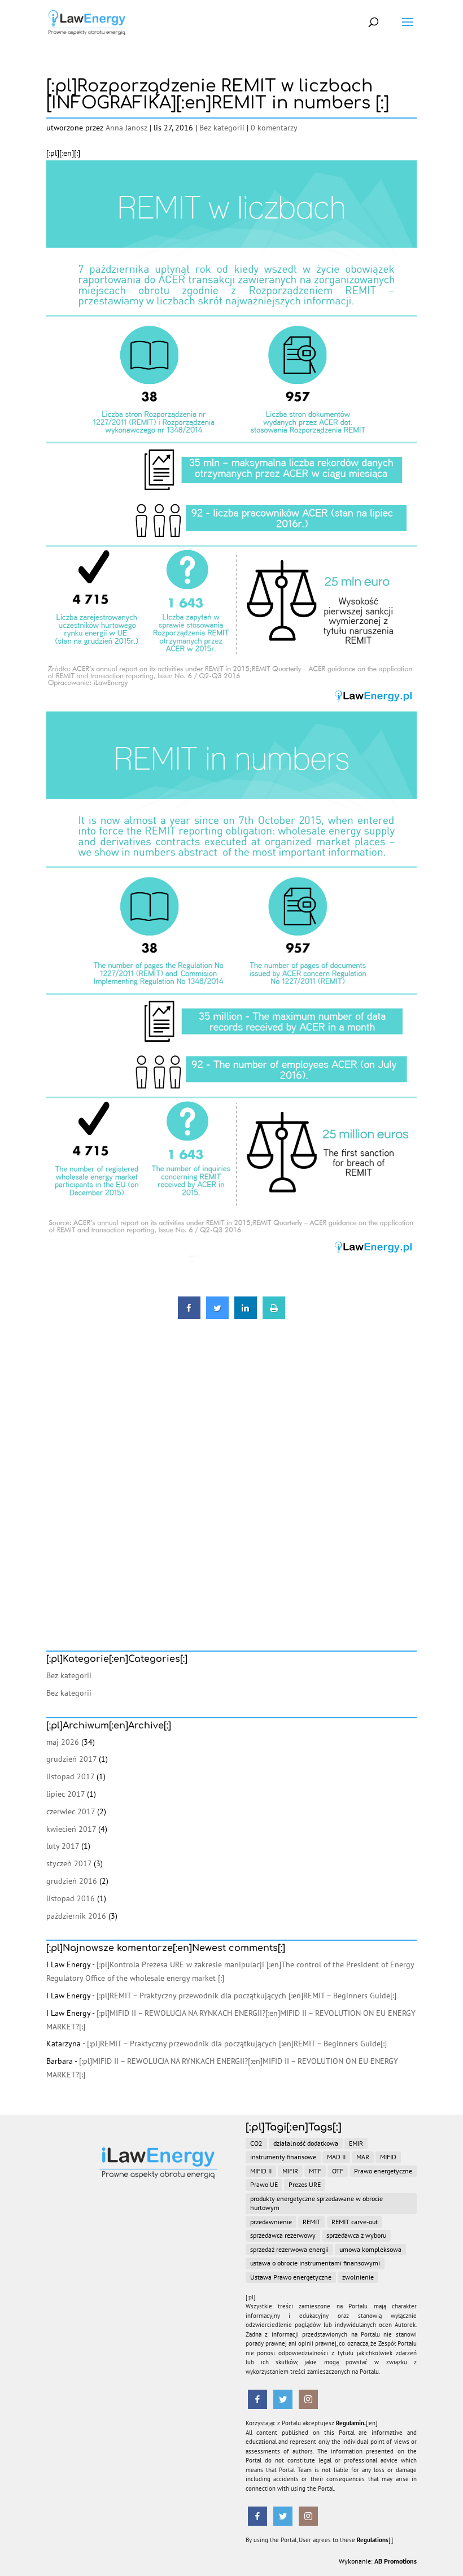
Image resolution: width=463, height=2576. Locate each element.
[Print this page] (274, 1316)
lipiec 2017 (65, 1794)
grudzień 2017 (71, 1759)
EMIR (356, 2143)
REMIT (312, 2222)
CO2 (256, 2143)
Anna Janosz (126, 128)
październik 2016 (76, 1916)
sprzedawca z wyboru (356, 2235)
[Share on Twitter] (217, 1316)
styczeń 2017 (69, 1863)
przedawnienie (271, 2222)
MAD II (336, 2157)
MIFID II (261, 2171)
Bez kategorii (222, 128)
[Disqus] (231, 1467)
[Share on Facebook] (189, 1316)
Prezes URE (305, 2184)
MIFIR (290, 2171)
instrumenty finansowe (283, 2157)
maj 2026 (63, 1742)
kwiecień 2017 (71, 1829)
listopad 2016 (71, 1898)
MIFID (388, 2157)
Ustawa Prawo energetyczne (291, 2277)
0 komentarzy (274, 128)
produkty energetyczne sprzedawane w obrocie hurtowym (316, 2203)
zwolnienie (358, 2277)
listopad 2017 (70, 1776)
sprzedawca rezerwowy (283, 2235)
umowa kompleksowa (370, 2249)
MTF (315, 2171)
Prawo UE (264, 2184)
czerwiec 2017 (71, 1811)
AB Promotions (396, 2561)
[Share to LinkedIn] (246, 1316)
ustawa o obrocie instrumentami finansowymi (315, 2263)
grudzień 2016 (72, 1881)
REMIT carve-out (355, 2222)
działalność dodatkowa (306, 2143)
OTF (338, 2171)
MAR (363, 2157)
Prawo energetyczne (383, 2171)
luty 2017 (63, 1846)
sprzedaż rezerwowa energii (289, 2249)
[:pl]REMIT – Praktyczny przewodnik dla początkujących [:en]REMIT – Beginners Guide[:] (246, 1996)
